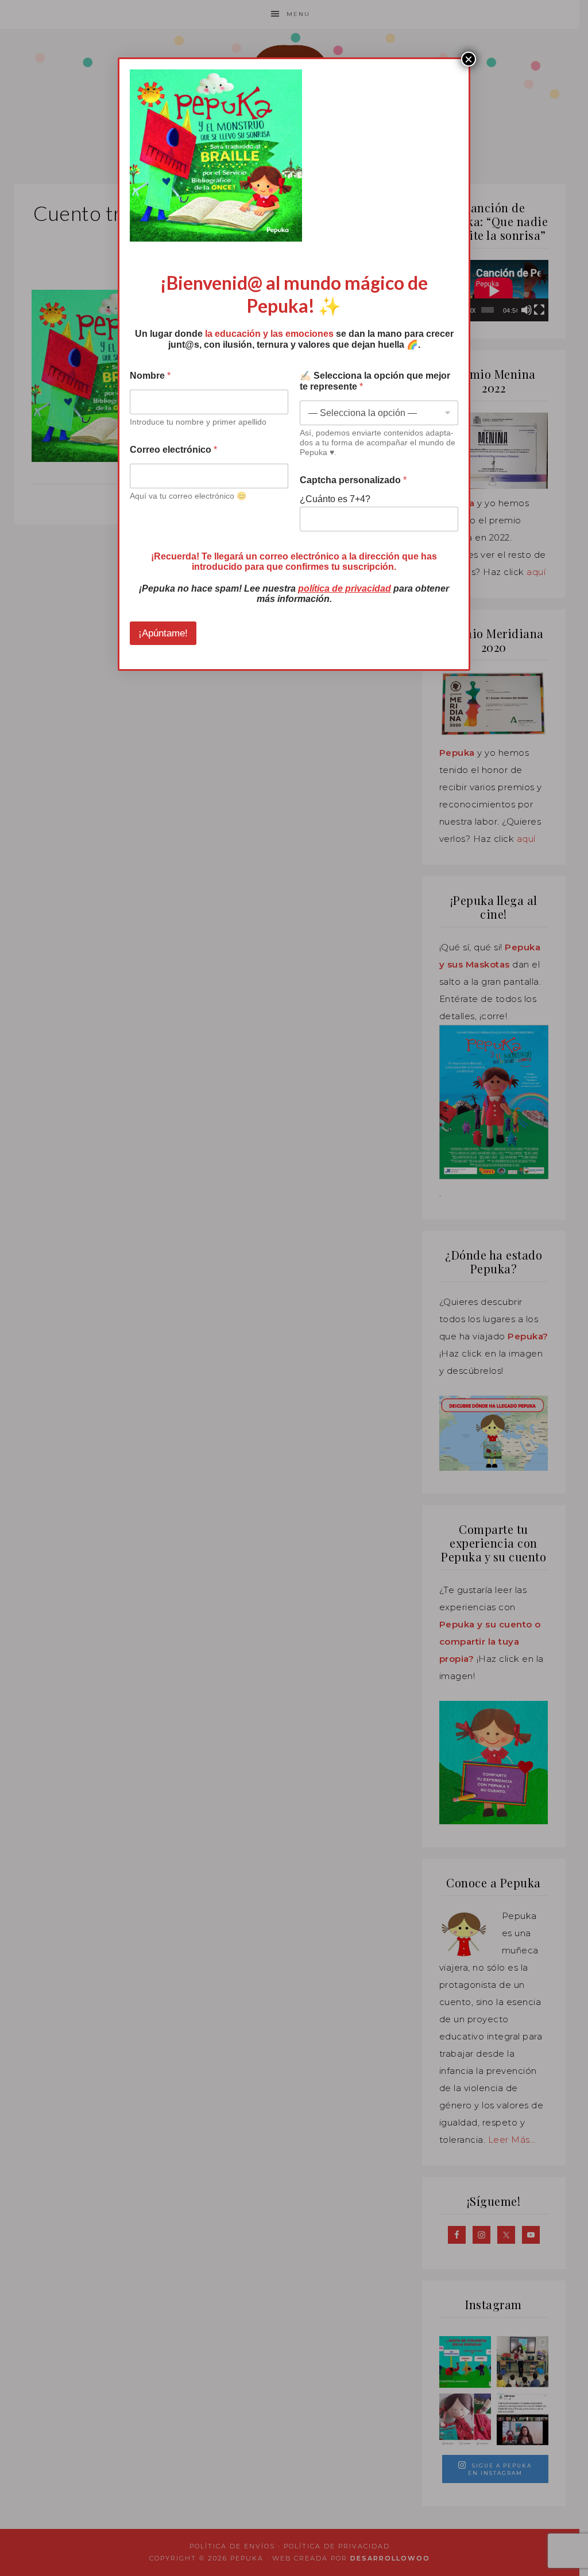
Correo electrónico (173, 450)
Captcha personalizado (353, 480)
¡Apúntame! (163, 633)
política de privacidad (345, 588)
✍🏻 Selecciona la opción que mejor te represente (375, 381)
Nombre (150, 376)
